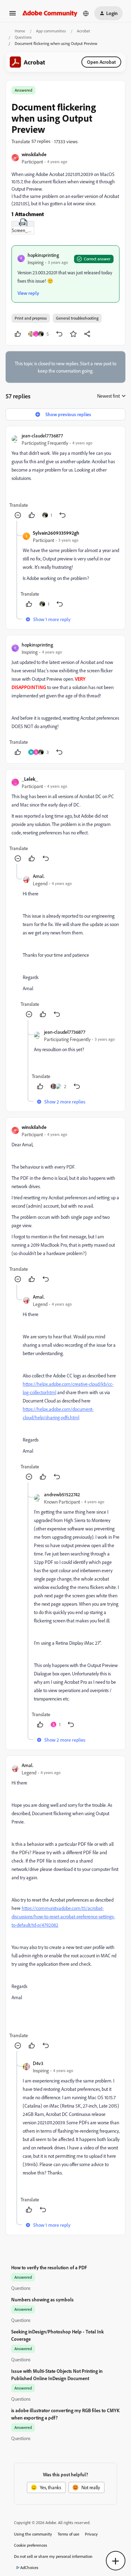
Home (20, 31)
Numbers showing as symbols (42, 2299)
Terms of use (68, 2534)
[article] (65, 476)
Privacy (91, 2534)
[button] (13, 16)
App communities (51, 31)
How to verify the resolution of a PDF (49, 2267)
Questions (23, 37)
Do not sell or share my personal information (53, 2556)
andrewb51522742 (62, 1494)
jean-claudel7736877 (42, 435)
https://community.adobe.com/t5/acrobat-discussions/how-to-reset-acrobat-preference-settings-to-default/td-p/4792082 (63, 1916)
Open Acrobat (101, 62)
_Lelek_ (30, 779)
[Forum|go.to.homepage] (50, 13)
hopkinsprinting (43, 255)
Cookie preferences (31, 2545)
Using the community (33, 2534)
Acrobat (83, 31)
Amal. (39, 876)
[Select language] (86, 13)
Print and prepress (31, 318)
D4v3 (38, 2063)
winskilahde (34, 154)
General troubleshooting (77, 318)
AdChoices (29, 2567)
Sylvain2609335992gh (56, 533)
